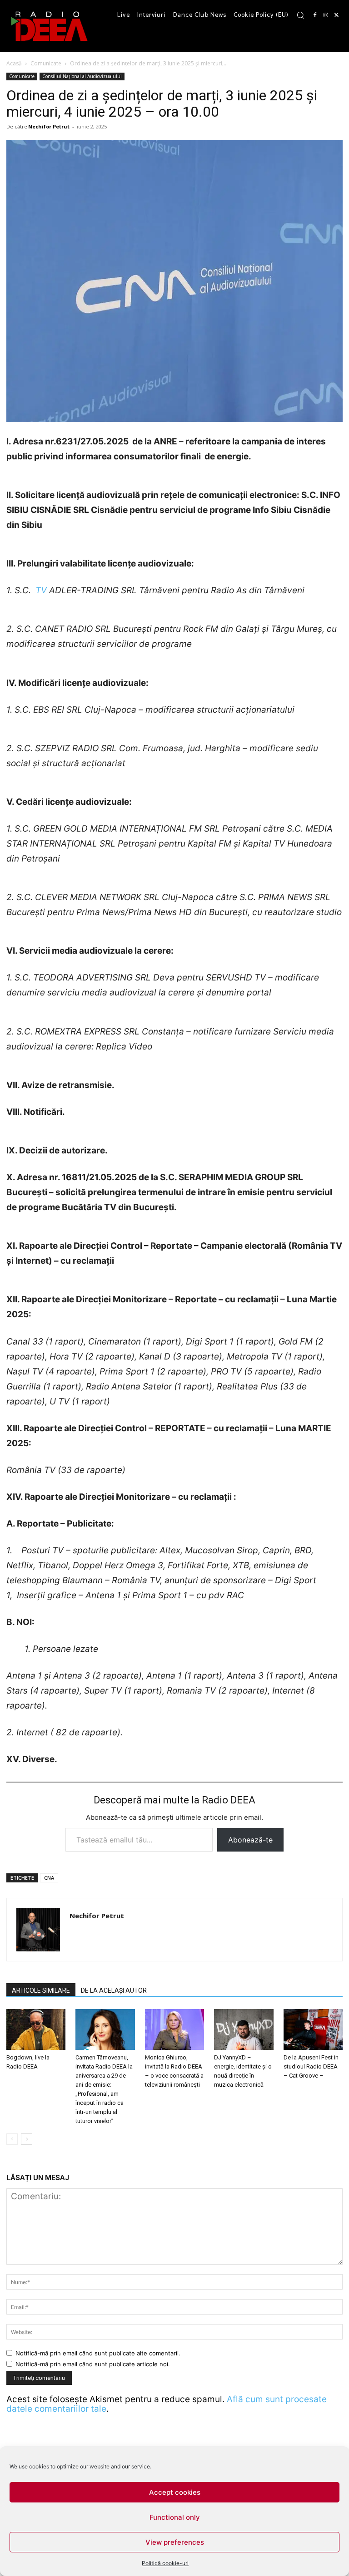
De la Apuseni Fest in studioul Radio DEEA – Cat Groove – (311, 2066)
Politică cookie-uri (165, 2563)
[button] (300, 15)
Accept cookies (175, 2492)
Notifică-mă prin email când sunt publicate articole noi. (93, 2364)
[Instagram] (326, 15)
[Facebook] (315, 15)
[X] (337, 15)
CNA (49, 1878)
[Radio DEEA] (50, 26)
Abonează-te (250, 1840)
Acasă (14, 63)
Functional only (175, 2517)
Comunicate (46, 63)
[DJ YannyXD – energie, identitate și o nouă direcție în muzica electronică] (244, 2029)
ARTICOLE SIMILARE (41, 1990)
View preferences (175, 2542)
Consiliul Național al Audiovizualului (82, 76)
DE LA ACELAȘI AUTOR (114, 1990)
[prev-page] (12, 2139)
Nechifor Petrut (49, 126)
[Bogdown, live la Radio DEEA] (36, 2029)
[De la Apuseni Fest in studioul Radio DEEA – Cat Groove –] (313, 2029)
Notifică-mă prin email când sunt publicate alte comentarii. (98, 2353)
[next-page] (27, 2139)
